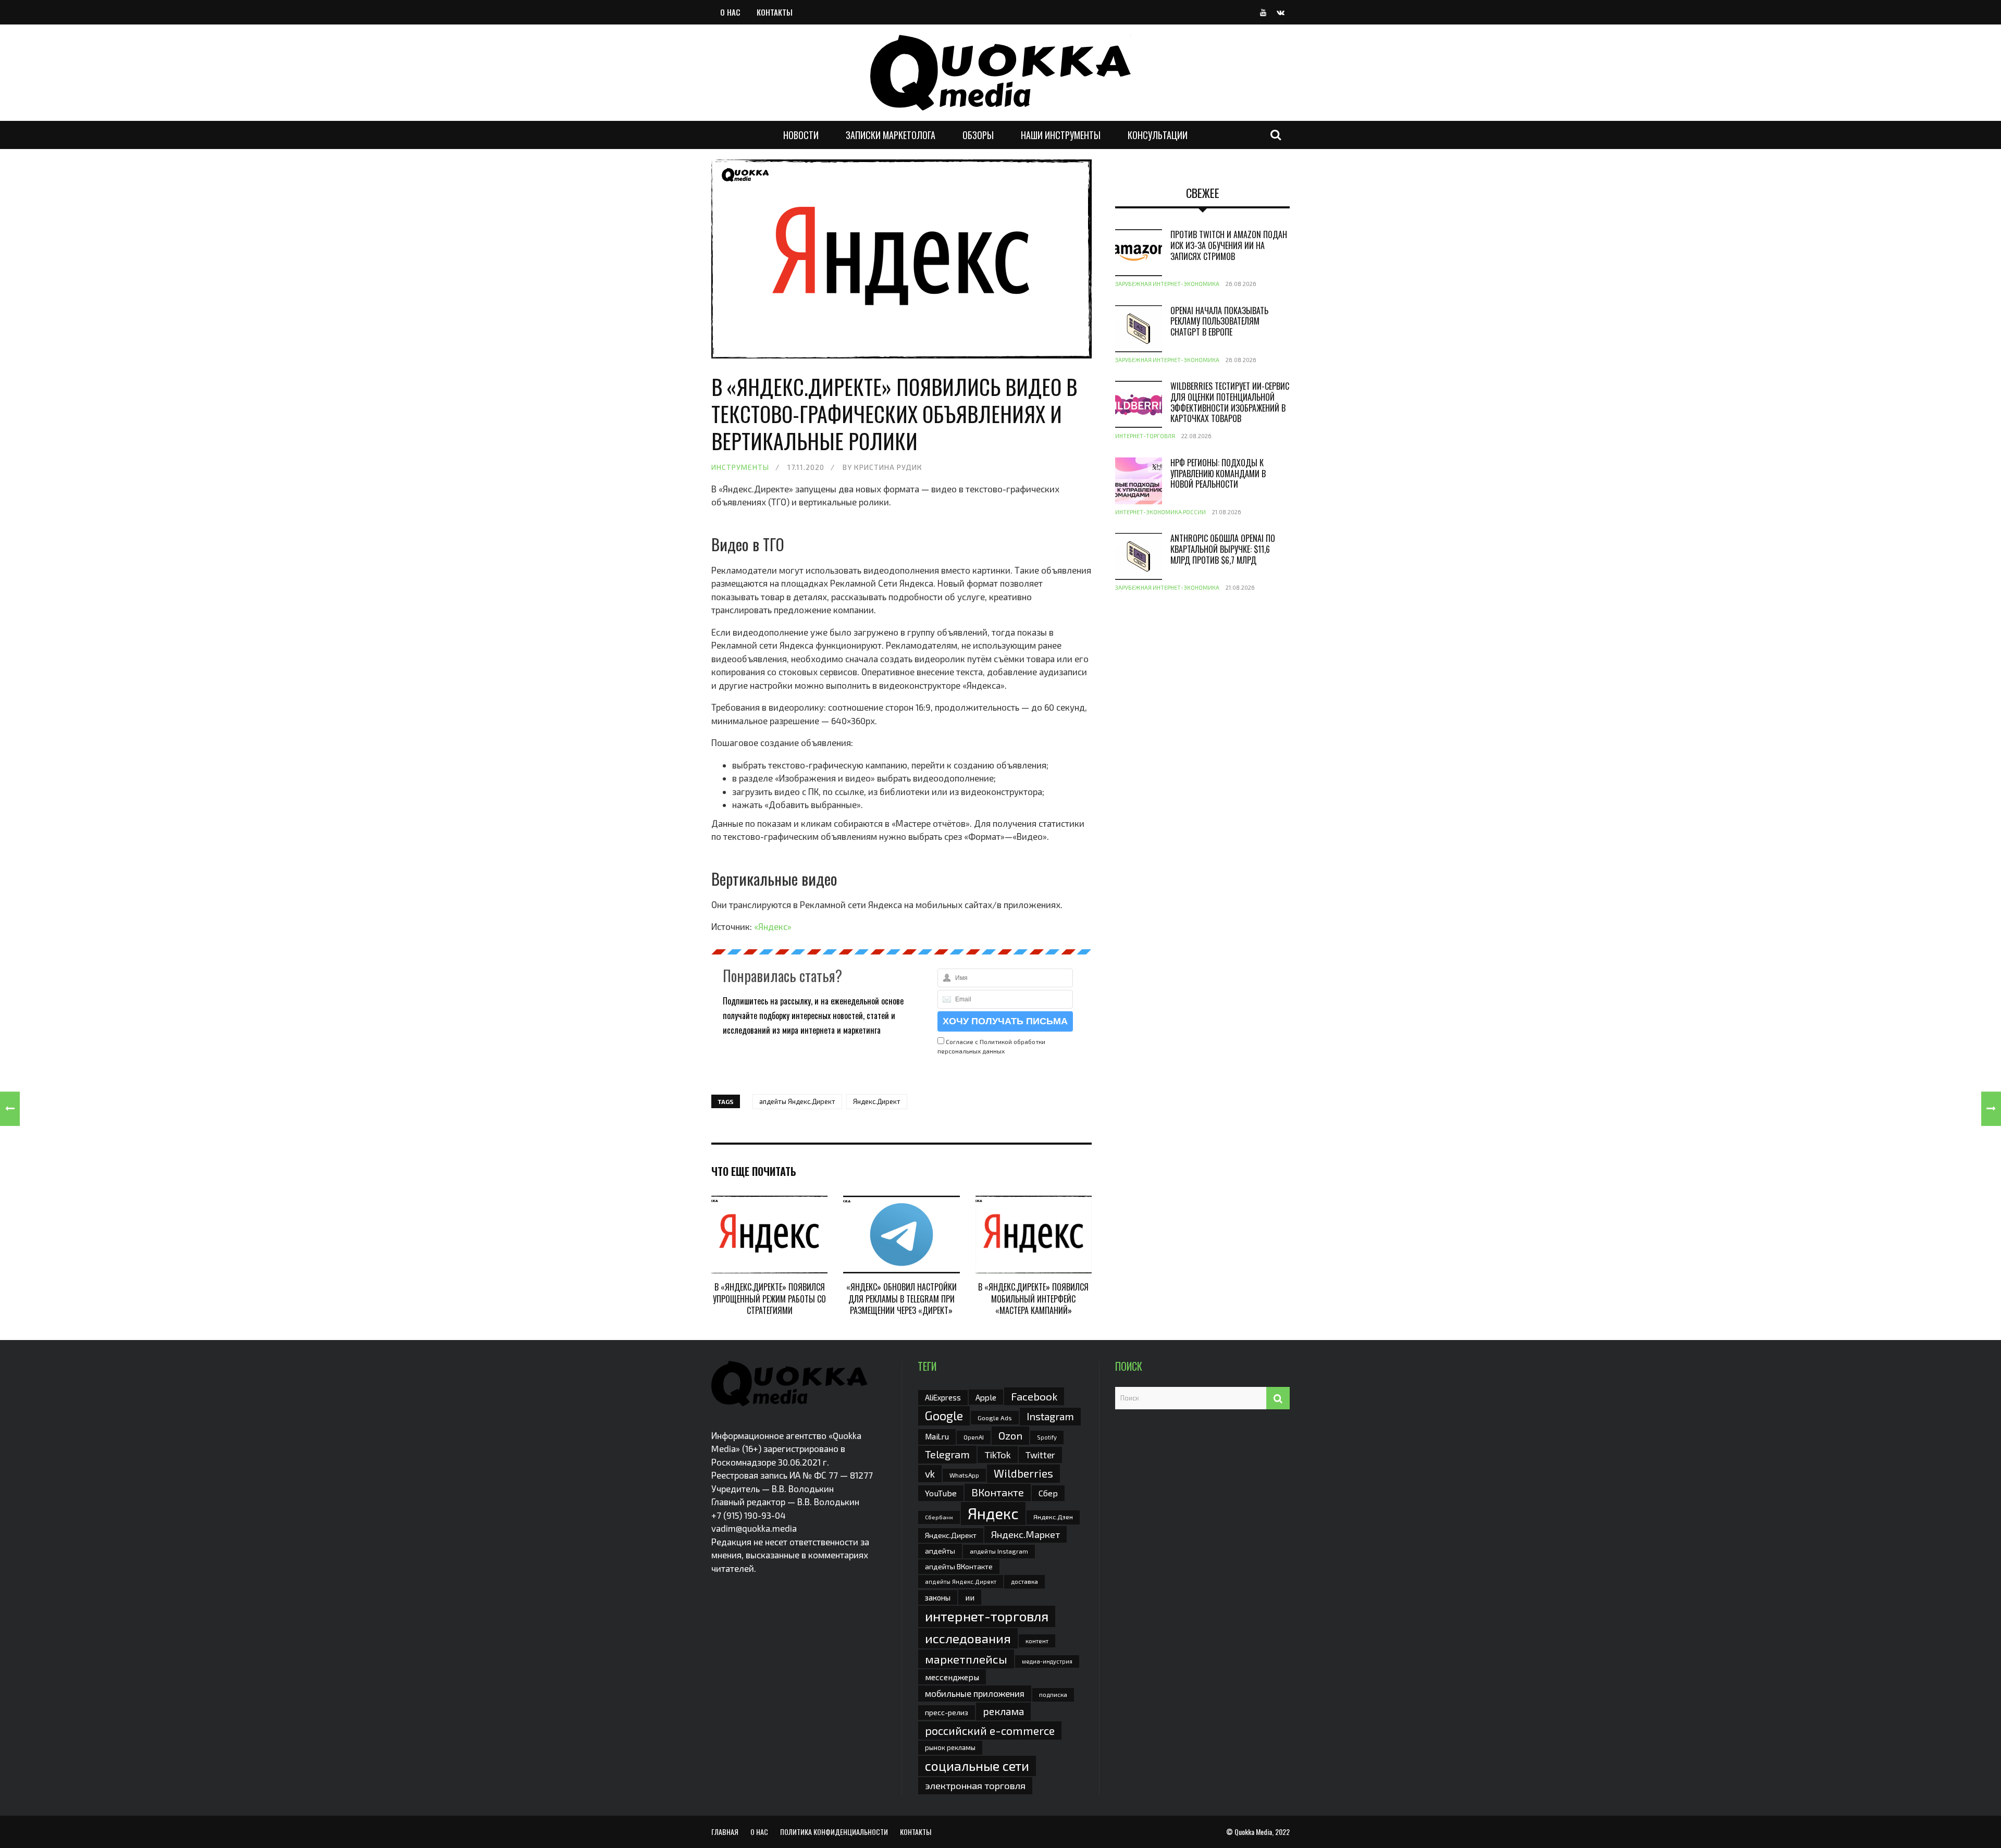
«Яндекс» (773, 926)
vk (930, 1474)
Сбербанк (939, 1517)
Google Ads (995, 1418)
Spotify (1047, 1437)
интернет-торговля (987, 1616)
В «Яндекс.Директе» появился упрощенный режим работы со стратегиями (769, 1299)
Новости (801, 135)
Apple (986, 1397)
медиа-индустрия (1047, 1661)
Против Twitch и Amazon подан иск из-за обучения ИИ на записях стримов (1229, 245)
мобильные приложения (975, 1693)
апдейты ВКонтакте (959, 1566)
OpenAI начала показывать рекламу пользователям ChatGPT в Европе (1219, 321)
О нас (730, 12)
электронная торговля (975, 1785)
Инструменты (740, 467)
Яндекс (993, 1513)
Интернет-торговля (1145, 436)
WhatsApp (964, 1475)
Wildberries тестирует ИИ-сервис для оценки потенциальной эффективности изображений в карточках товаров (1230, 402)
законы (938, 1597)
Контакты (775, 12)
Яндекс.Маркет (1026, 1534)
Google (944, 1416)
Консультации (1158, 135)
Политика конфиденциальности (834, 1832)
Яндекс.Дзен (1053, 1517)
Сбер (1048, 1493)
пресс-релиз (947, 1712)
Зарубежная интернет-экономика (1167, 284)
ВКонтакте (998, 1492)
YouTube (941, 1493)
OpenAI (974, 1437)
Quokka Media (1253, 1832)
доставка (1024, 1581)
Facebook (1034, 1396)
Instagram (1050, 1416)
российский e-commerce (990, 1730)
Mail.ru (937, 1436)
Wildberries (1023, 1473)
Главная (725, 1832)
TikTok (998, 1455)
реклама (1003, 1711)
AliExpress (943, 1397)
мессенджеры (952, 1677)
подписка (1053, 1694)
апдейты (940, 1551)
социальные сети (977, 1766)
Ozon (1010, 1435)
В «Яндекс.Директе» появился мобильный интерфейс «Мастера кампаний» (1033, 1299)
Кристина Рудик (888, 467)
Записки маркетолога (891, 135)
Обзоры (978, 135)
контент (1037, 1641)
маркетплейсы (966, 1659)
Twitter (1040, 1455)
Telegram (947, 1454)
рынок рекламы (950, 1747)
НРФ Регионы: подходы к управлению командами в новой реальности (1218, 474)
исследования (968, 1638)
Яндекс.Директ (877, 1101)
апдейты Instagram (999, 1551)
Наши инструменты (1061, 135)
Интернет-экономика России (1160, 512)
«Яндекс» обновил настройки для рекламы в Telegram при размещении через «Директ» (901, 1299)
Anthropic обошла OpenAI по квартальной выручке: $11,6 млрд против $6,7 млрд (1223, 549)
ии (970, 1597)
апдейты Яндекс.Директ (797, 1101)
